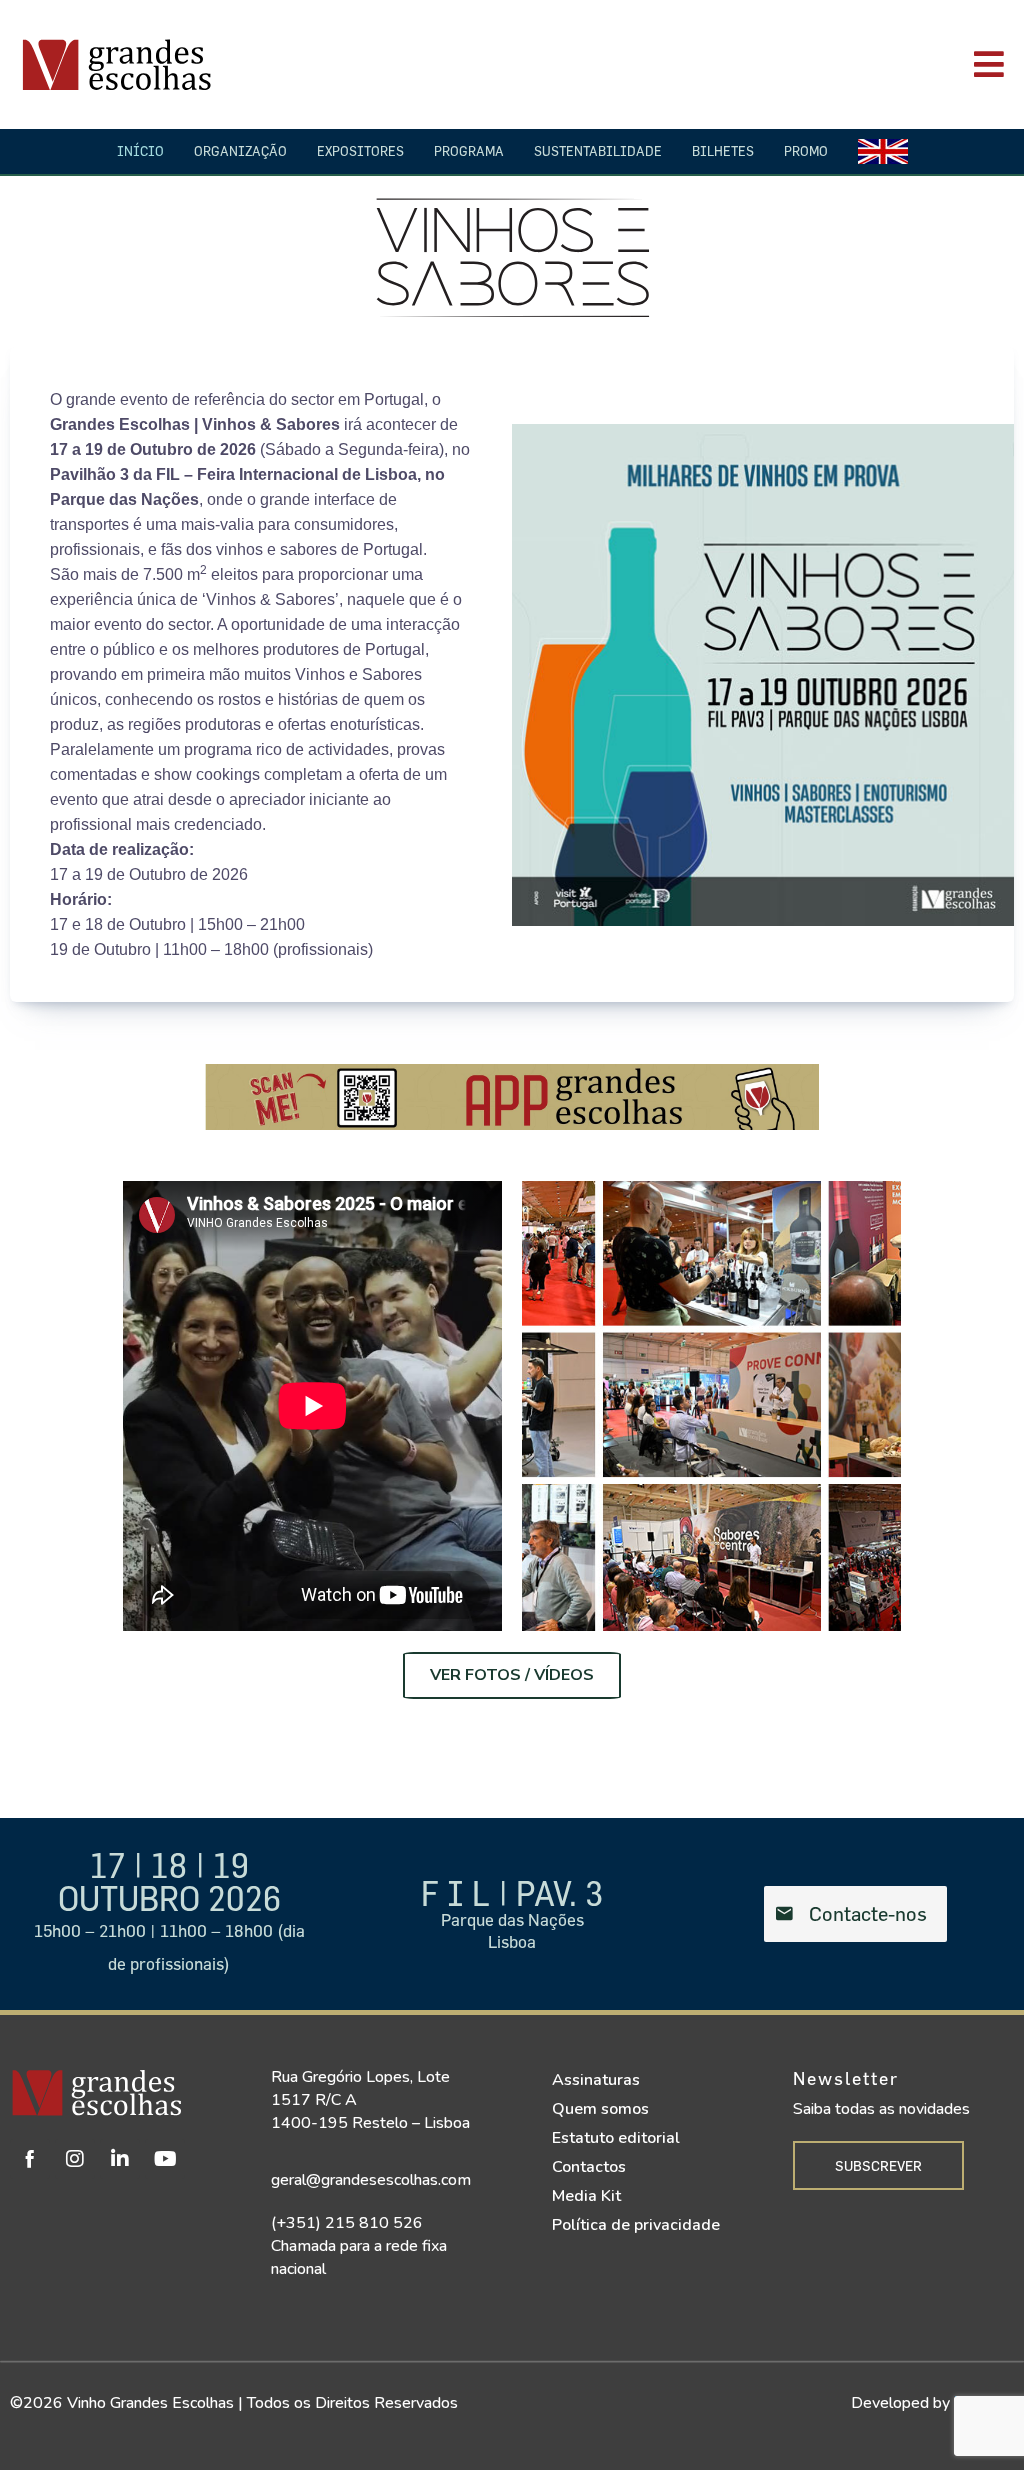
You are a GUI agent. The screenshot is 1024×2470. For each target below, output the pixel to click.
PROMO (806, 151)
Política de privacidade (636, 2225)
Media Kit (586, 2196)
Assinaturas (596, 2080)
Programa (469, 151)
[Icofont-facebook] (30, 2159)
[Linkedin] (120, 2159)
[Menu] (723, 64)
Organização (240, 151)
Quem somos (600, 2109)
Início (140, 151)
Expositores (360, 151)
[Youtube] (165, 2159)
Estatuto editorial (616, 2138)
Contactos (589, 2167)
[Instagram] (75, 2159)
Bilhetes (723, 151)
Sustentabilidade (598, 151)
